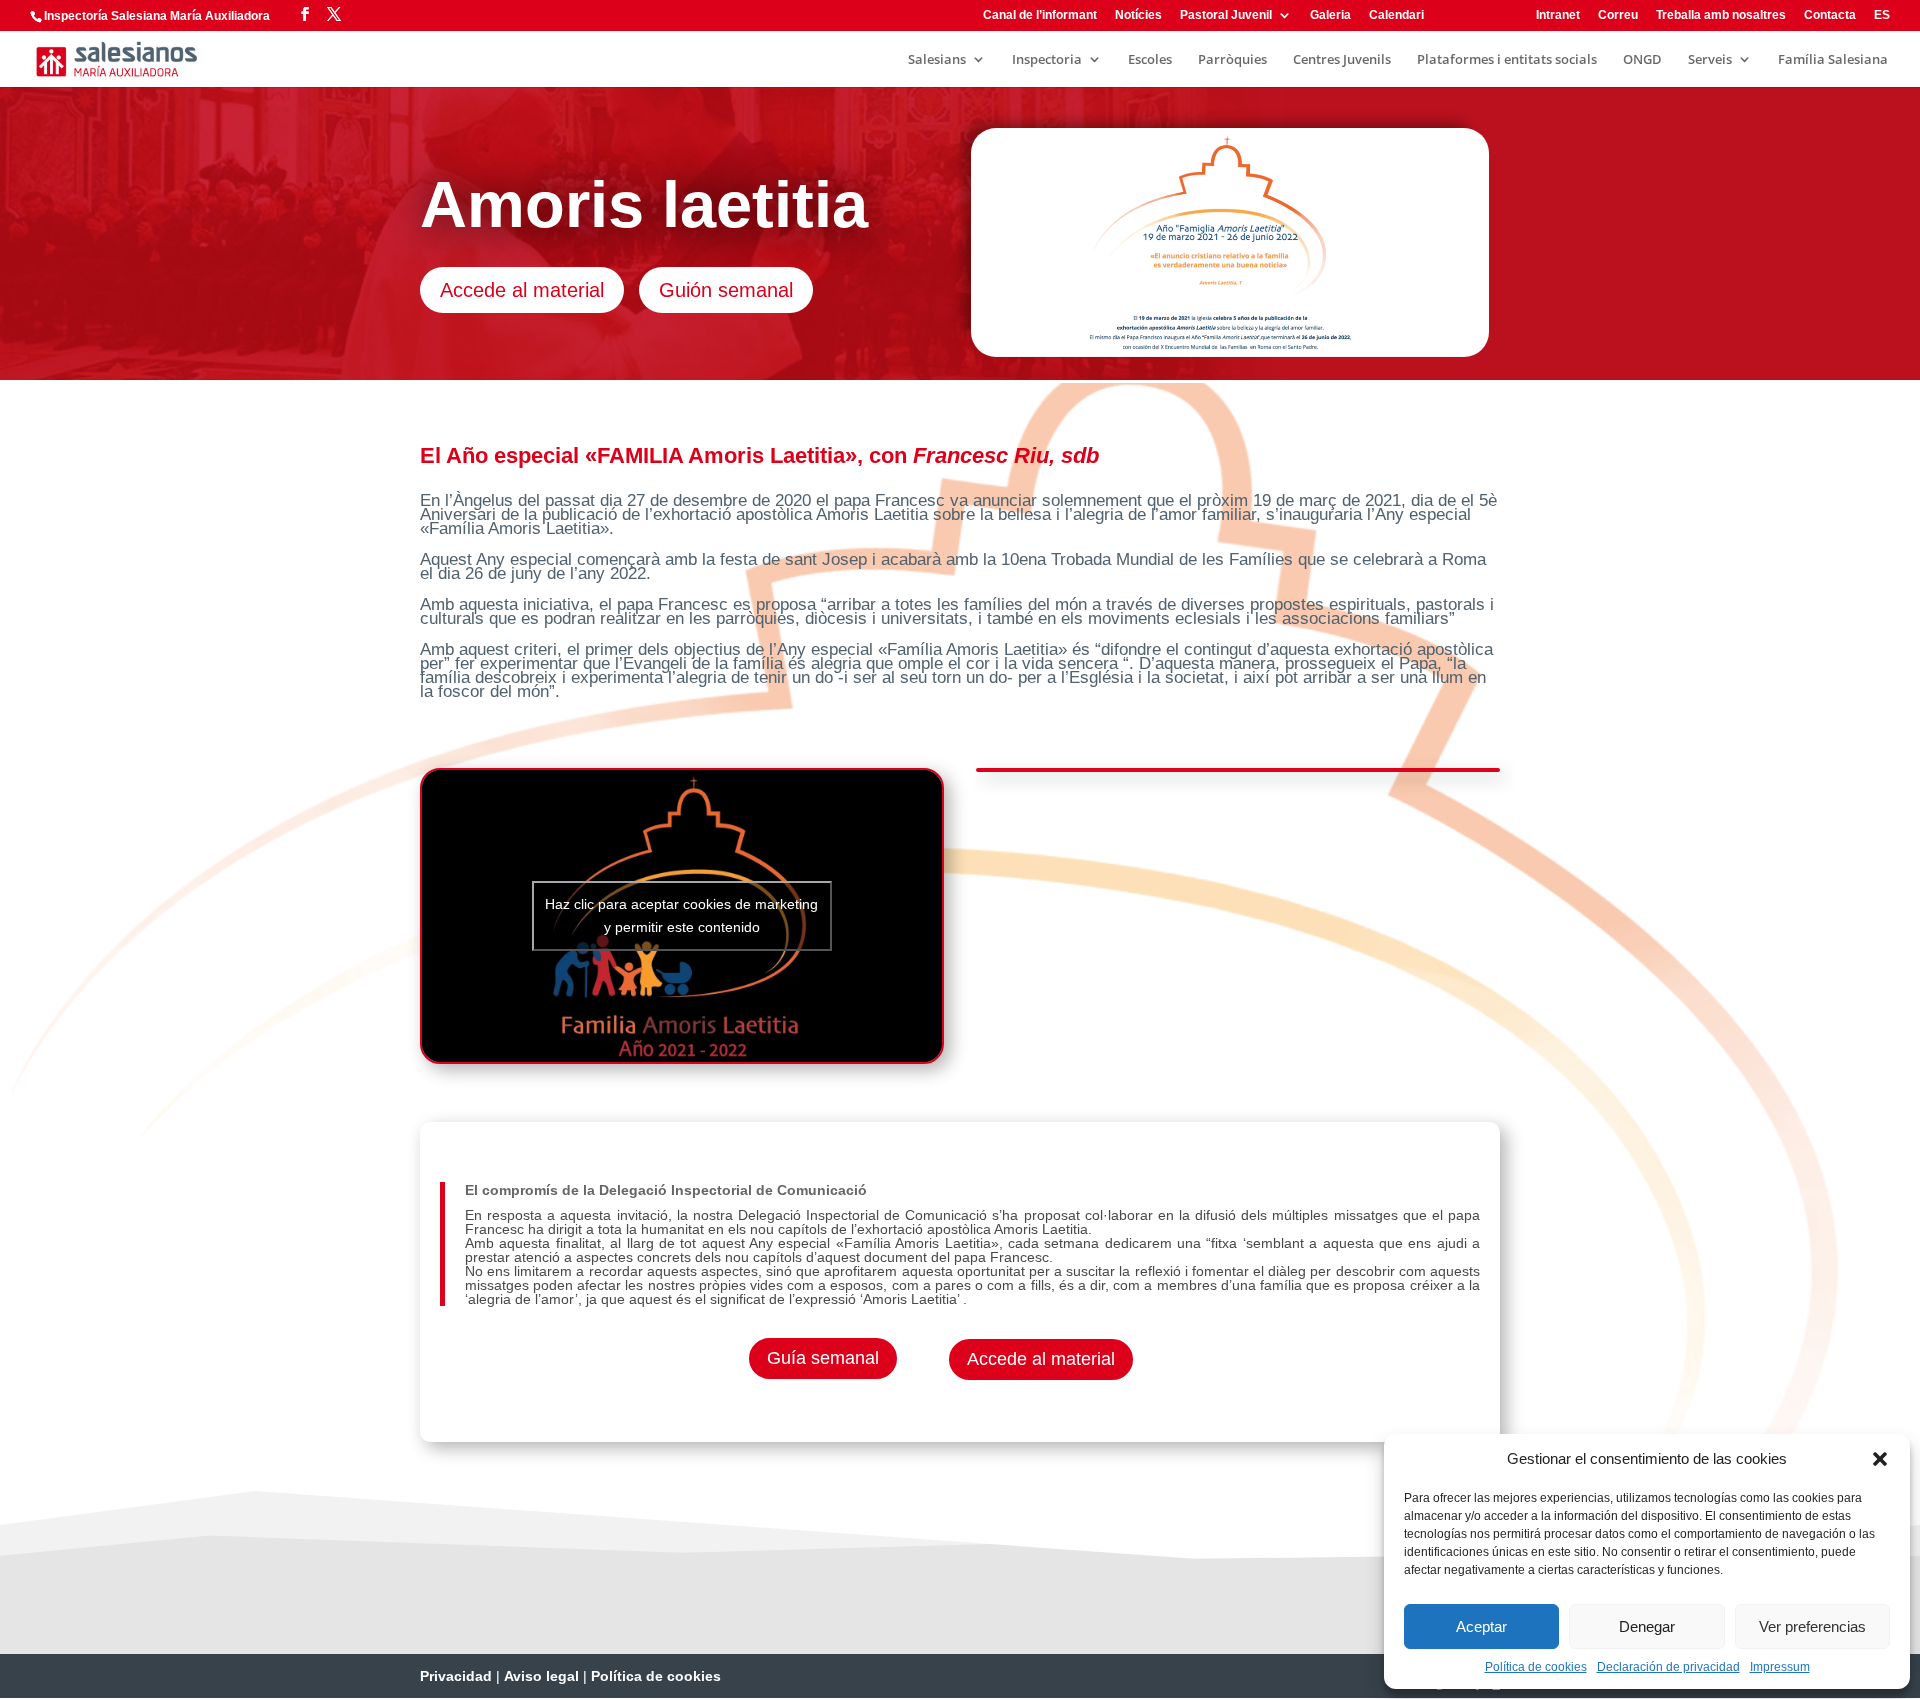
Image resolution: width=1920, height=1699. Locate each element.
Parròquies (1232, 60)
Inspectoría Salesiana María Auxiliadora (157, 16)
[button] (1880, 1459)
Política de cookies (1536, 1667)
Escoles (1150, 60)
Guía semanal (823, 1358)
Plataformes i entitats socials (1507, 60)
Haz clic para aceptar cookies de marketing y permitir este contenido (681, 915)
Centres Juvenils (1342, 60)
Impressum (1780, 1667)
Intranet (1558, 15)
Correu (1618, 15)
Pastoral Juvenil (1226, 15)
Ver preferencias (1812, 1626)
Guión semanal (726, 290)
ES (1882, 15)
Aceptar (1481, 1626)
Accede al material (522, 290)
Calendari (1396, 15)
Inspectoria (1047, 60)
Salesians (937, 60)
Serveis (1710, 60)
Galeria (1330, 15)
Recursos (1470, 15)
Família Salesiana (1833, 60)
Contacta (1830, 15)
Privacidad (456, 1676)
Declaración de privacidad (1668, 1667)
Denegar (1647, 1626)
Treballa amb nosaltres (1721, 15)
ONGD (1642, 60)
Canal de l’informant (1040, 15)
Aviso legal (541, 1676)
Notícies (1138, 15)
